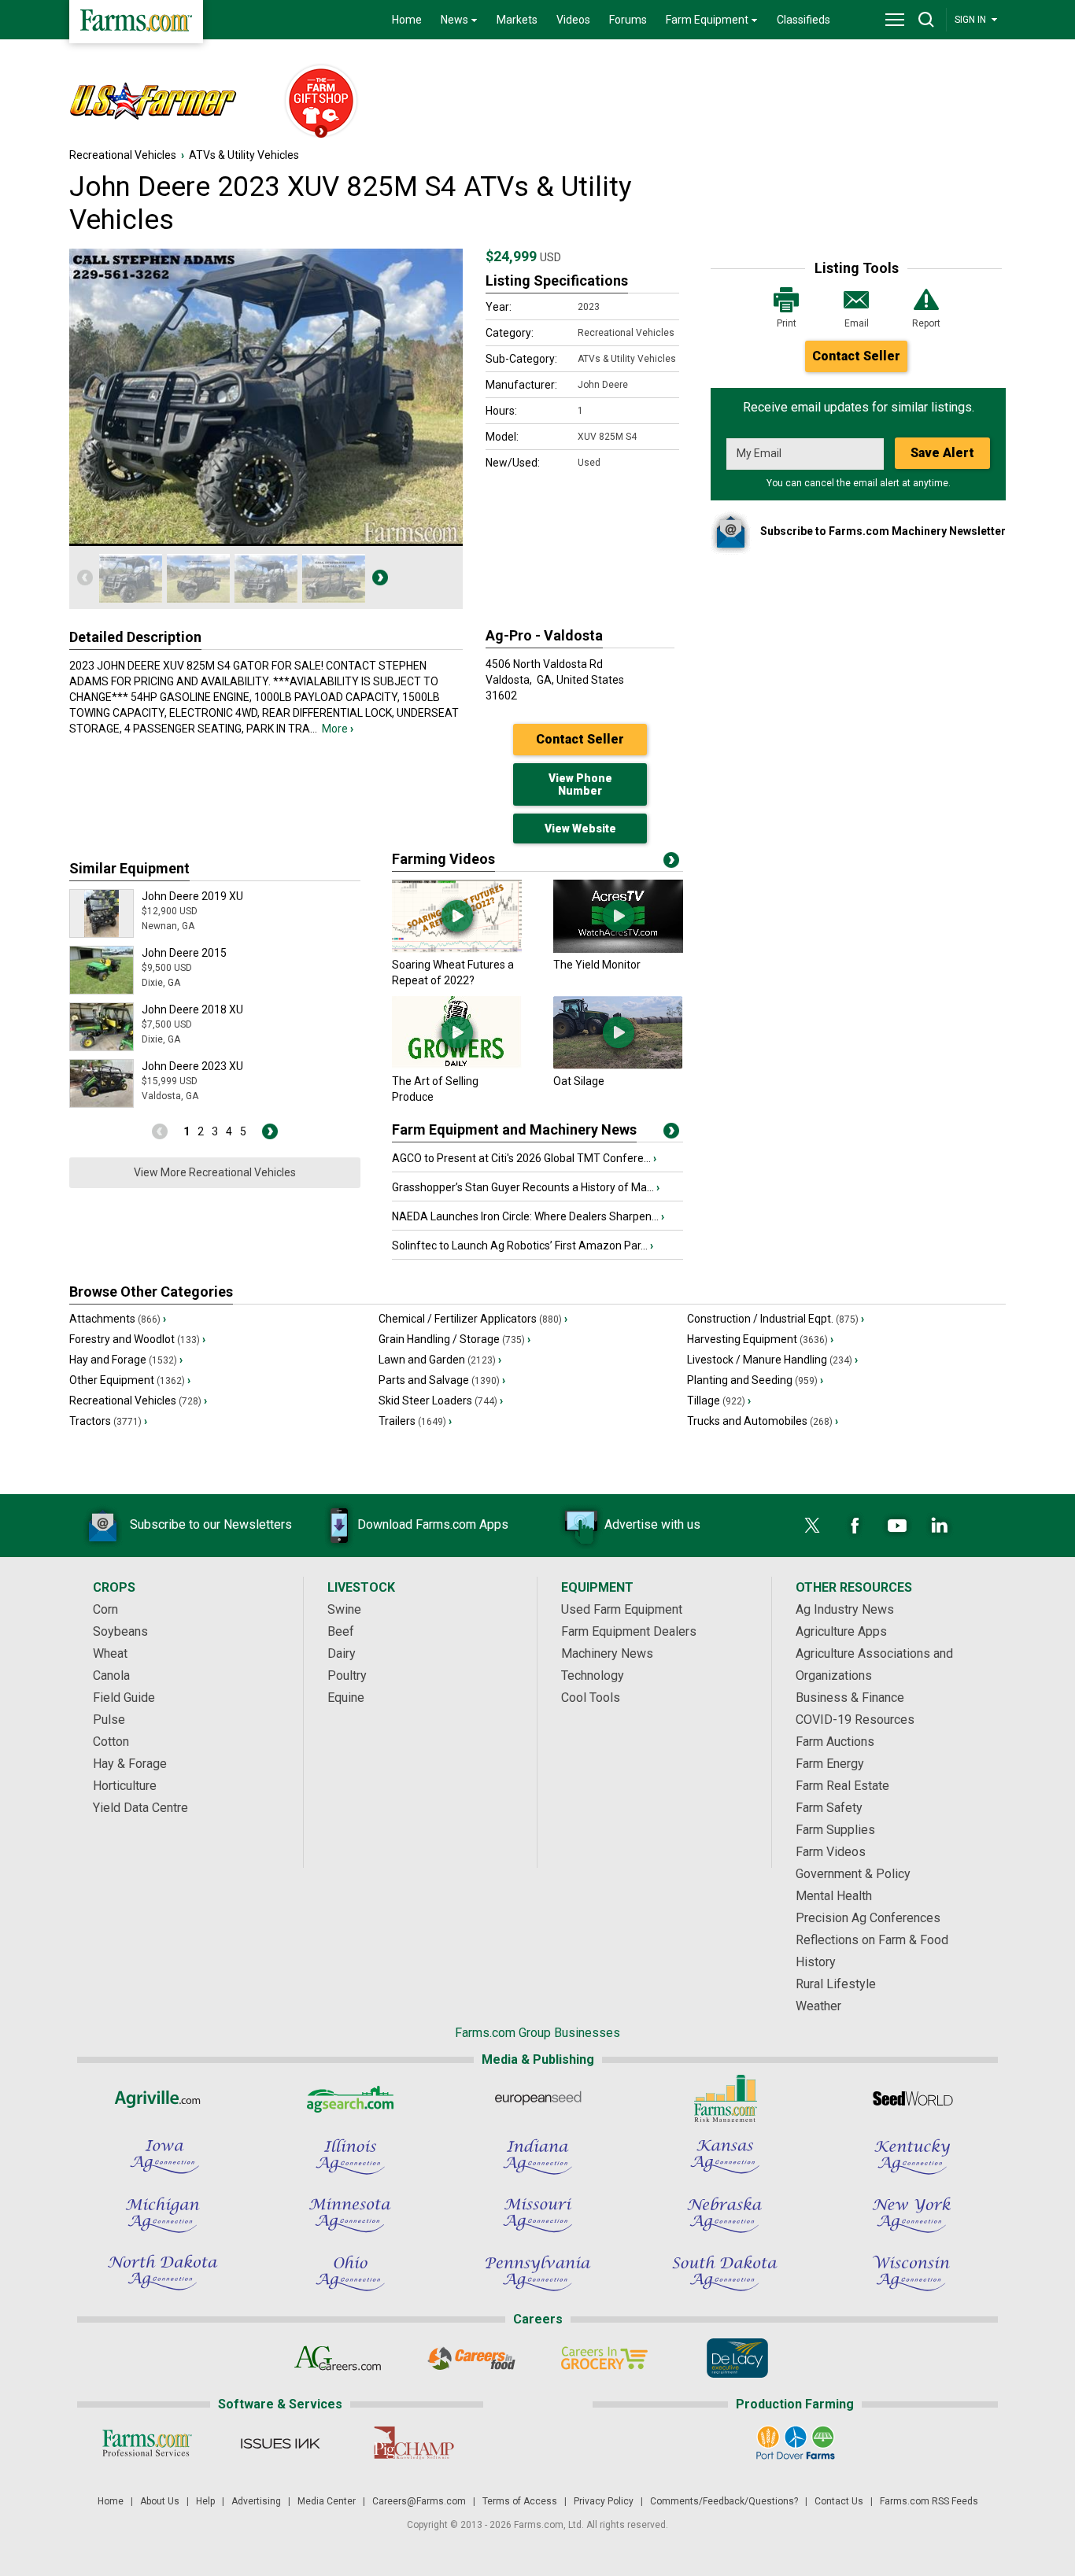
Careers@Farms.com (419, 2501)
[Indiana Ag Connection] (537, 2157)
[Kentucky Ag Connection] (912, 2157)
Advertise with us (652, 1524)
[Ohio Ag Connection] (350, 2273)
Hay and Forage (126, 1360)
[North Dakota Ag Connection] (163, 2273)
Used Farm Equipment (622, 1609)
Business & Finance (850, 1698)
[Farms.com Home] (136, 22)
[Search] (926, 20)
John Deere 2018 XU (192, 1009)
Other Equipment (130, 1380)
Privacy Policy (604, 2501)
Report (926, 323)
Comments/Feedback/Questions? (724, 2501)
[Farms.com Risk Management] (725, 2098)
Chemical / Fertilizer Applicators (473, 1319)
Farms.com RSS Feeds (929, 2501)
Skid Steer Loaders (441, 1401)
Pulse (109, 1720)
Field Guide (124, 1698)
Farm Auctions (835, 1742)
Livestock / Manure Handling (772, 1360)
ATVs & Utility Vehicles (244, 155)
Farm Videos (831, 1852)
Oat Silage (579, 1081)
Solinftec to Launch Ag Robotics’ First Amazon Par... (523, 1246)
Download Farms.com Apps (433, 1524)
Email (857, 323)
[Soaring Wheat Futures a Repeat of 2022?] (457, 949)
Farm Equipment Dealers (629, 1631)
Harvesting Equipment (760, 1339)
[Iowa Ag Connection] (163, 2157)
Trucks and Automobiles (763, 1421)
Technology (593, 1676)
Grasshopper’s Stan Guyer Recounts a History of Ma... (526, 1187)
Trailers (415, 1421)
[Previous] (85, 578)
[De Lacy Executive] (737, 2358)
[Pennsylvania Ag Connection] (537, 2273)
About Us (160, 2501)
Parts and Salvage (442, 1380)
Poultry (347, 1676)
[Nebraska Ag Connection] (725, 2215)
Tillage (719, 1401)
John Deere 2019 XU (192, 896)
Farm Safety (829, 1808)
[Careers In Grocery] (604, 2358)
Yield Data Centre (140, 1808)
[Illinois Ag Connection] (350, 2157)
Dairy (342, 1653)
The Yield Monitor (597, 965)
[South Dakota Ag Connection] (725, 2273)
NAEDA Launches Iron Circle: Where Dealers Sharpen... (528, 1216)
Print (787, 323)
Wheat (110, 1653)
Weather (818, 2006)
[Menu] (895, 20)
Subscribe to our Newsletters (211, 1524)
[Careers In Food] (471, 2358)
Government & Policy (853, 1874)
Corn (105, 1609)
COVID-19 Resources (855, 1720)
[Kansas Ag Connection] (725, 2157)
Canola (111, 1676)
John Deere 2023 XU (192, 1066)
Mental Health (834, 1896)
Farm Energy (830, 1764)
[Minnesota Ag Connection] (350, 2215)
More (338, 729)
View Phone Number (580, 784)
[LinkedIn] (940, 1526)
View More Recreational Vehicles (215, 1172)
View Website (580, 829)
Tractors (108, 1421)
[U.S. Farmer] (168, 102)
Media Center (327, 2501)
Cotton (111, 1742)
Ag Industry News (845, 1609)
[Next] (380, 578)
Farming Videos (443, 859)
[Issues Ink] (280, 2443)
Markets (517, 20)
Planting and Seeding (755, 1380)
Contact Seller (856, 356)
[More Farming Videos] (671, 863)
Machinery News (607, 1653)
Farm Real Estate (842, 1786)
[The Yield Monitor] (618, 949)
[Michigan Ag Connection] (163, 2215)
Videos (573, 20)
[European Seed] (537, 2098)
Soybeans (120, 1631)
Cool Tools (591, 1698)
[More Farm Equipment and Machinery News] (671, 1134)
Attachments (118, 1319)
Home (407, 20)
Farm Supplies (835, 1830)
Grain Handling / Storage (454, 1339)
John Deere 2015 (184, 953)
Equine (346, 1698)
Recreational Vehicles (123, 155)
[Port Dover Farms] (795, 2443)
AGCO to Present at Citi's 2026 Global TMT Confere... (524, 1158)
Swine (344, 1609)
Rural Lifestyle (836, 1984)
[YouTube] (897, 1526)
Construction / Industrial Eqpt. (776, 1319)
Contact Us (839, 2501)
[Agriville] (163, 2098)
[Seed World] (912, 2098)
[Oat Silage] (618, 1065)
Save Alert (942, 453)
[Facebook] (855, 1526)
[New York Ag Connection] (912, 2215)
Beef (341, 1631)
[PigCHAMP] (413, 2443)
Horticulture (125, 1786)
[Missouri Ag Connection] (537, 2215)
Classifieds (803, 20)
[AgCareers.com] (338, 2358)
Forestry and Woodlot (137, 1339)
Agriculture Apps (841, 1631)
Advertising (256, 2501)
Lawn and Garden (440, 1360)
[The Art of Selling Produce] (457, 1065)
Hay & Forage (130, 1764)
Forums (628, 20)
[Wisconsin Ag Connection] (912, 2273)
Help (205, 2501)
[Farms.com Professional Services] (147, 2443)
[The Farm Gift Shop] (314, 102)
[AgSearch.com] (350, 2098)
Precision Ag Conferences (868, 1918)
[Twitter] (812, 1526)
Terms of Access (520, 2501)
